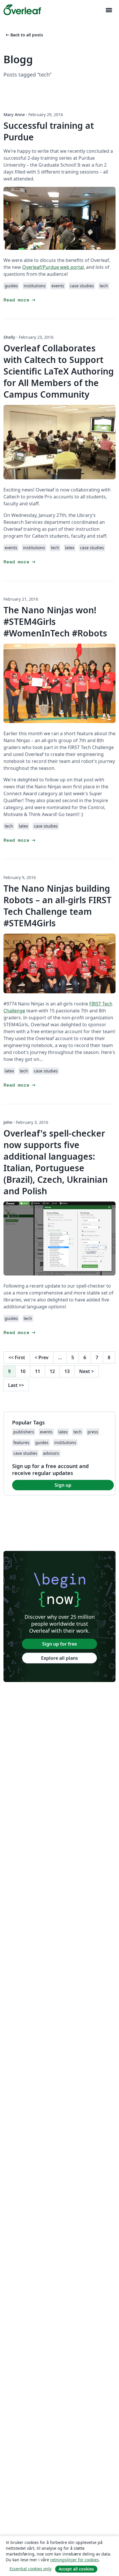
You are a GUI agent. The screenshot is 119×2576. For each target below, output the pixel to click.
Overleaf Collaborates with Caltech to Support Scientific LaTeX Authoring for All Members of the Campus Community (59, 371)
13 (67, 1371)
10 (23, 1371)
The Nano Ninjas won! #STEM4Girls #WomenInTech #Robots (55, 622)
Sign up (63, 1485)
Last (16, 1385)
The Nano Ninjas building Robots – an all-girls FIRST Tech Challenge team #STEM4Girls (57, 906)
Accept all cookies (76, 2569)
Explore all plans (59, 1658)
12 (52, 1371)
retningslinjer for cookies (75, 2560)
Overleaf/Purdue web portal (53, 267)
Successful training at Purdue (49, 131)
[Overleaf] (22, 10)
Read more (20, 300)
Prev (42, 1357)
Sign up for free (59, 1644)
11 (38, 1371)
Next (87, 1371)
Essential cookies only (30, 2569)
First (17, 1357)
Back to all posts (24, 35)
